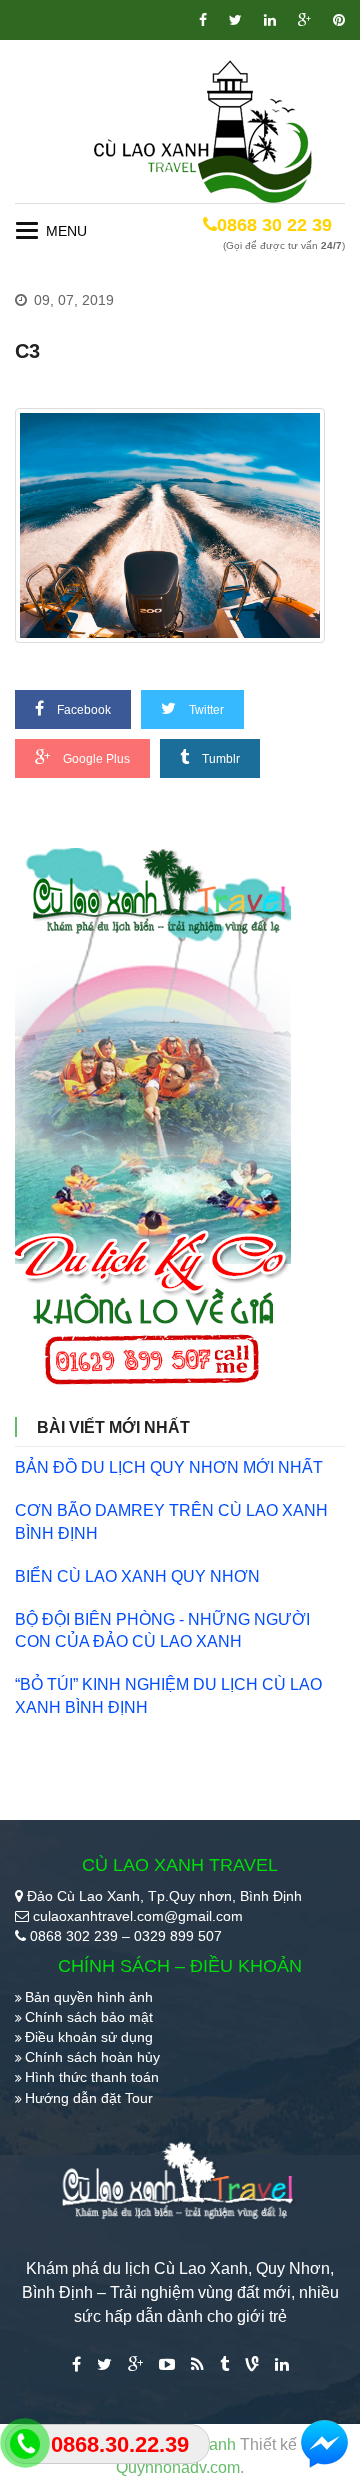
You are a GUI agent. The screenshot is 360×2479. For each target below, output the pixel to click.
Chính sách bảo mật (89, 2017)
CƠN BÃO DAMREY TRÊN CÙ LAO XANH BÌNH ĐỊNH (171, 1522)
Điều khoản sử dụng (89, 2037)
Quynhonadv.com (178, 2467)
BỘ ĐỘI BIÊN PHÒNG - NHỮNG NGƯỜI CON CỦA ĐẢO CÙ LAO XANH (162, 1631)
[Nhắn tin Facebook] (325, 2444)
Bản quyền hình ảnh (89, 1997)
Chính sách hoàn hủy (92, 2057)
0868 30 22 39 (274, 225)
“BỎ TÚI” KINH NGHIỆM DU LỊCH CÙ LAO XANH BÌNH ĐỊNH (168, 1696)
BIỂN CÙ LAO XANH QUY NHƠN (137, 1576)
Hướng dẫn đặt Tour (89, 2098)
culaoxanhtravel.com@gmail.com (138, 1916)
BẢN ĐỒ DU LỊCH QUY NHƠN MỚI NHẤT (169, 1467)
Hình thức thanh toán (92, 2077)
